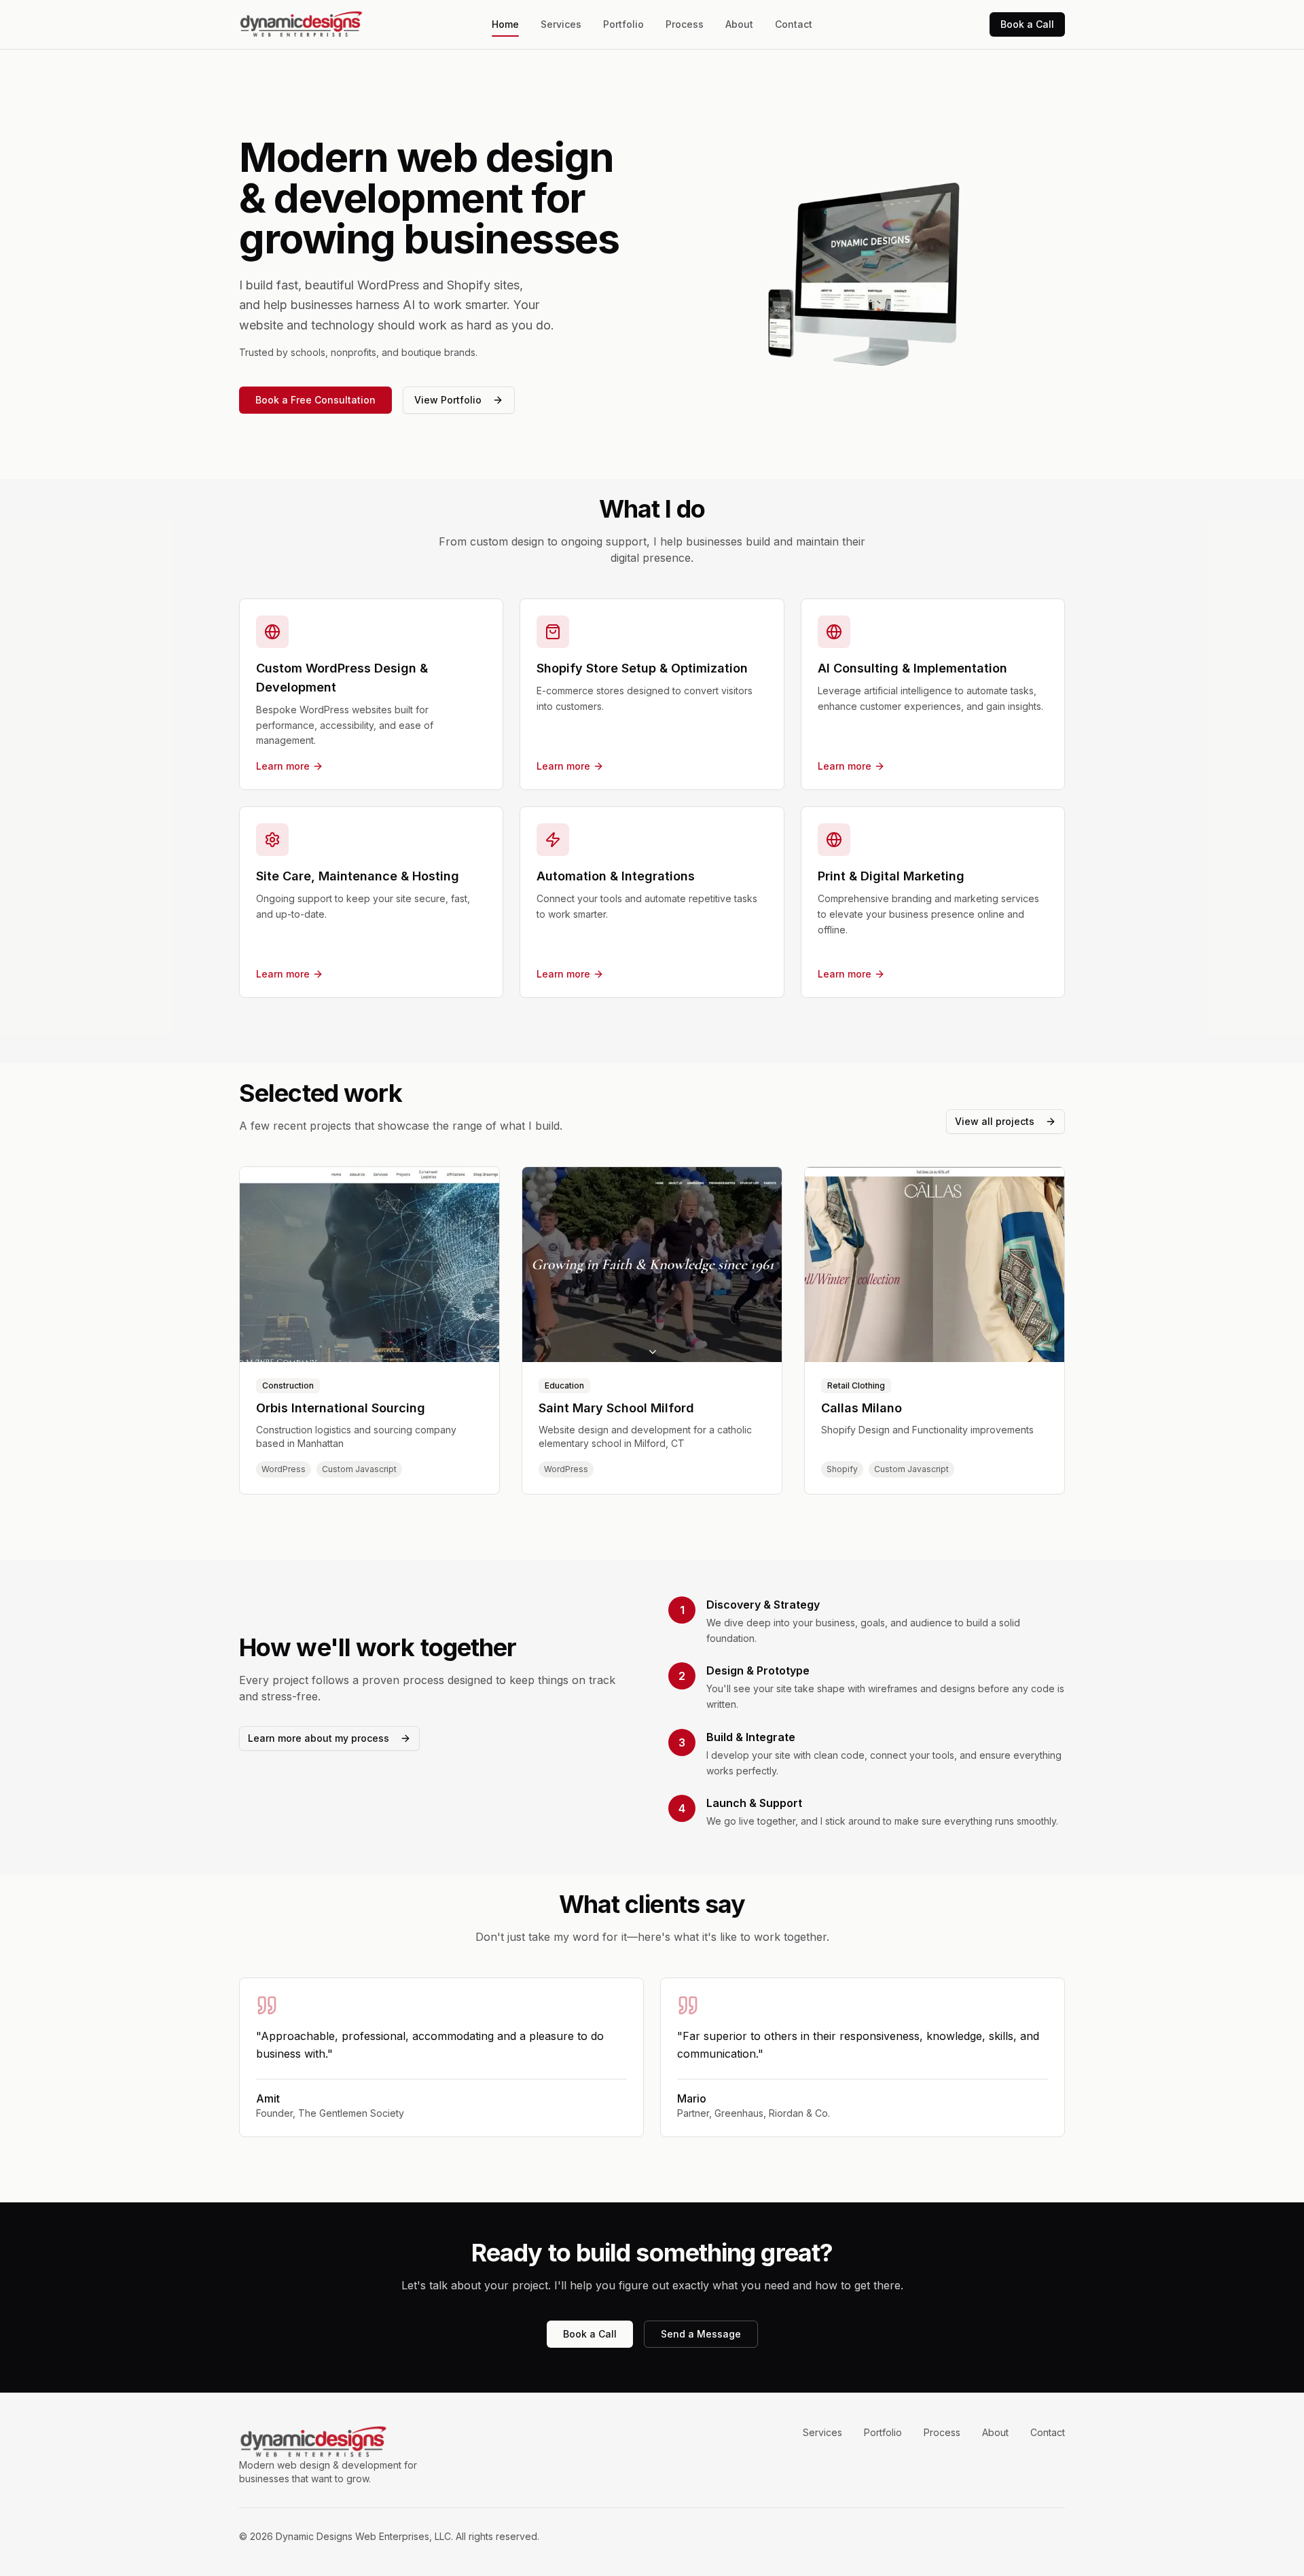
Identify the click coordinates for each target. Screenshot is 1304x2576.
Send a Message (701, 2334)
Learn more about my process (319, 1738)
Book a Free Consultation (315, 400)
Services (561, 24)
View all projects (995, 1121)
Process (685, 24)
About (739, 24)
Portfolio (623, 24)
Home (505, 24)
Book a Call (1027, 24)
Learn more (283, 766)
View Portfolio (448, 400)
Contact (794, 24)
